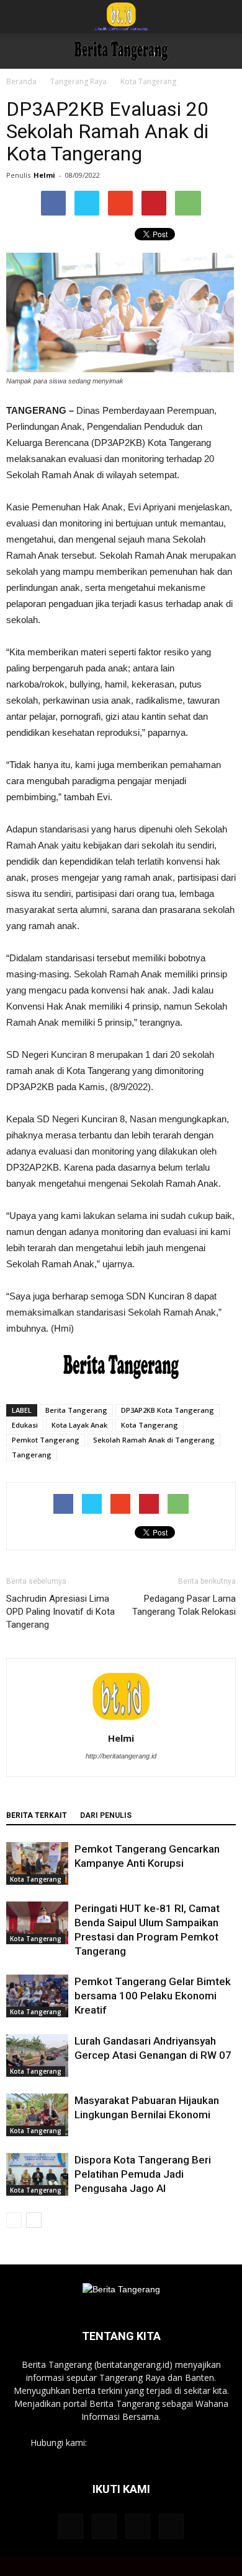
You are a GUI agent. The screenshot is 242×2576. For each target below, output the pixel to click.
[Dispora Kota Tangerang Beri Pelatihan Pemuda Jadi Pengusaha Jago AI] (37, 2174)
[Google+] (104, 2526)
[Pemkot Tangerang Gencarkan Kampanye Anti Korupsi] (37, 1863)
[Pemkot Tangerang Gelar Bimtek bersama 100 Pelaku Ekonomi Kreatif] (37, 1996)
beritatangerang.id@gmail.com (150, 2443)
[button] (225, 17)
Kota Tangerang (148, 81)
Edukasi (25, 1425)
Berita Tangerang (76, 1410)
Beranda (21, 81)
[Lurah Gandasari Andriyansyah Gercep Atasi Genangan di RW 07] (37, 2055)
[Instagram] (138, 2526)
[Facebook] (71, 2526)
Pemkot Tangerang (46, 1440)
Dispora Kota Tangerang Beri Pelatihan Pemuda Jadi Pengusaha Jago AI (143, 2174)
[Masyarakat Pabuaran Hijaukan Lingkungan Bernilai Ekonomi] (37, 2115)
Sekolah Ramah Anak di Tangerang (154, 1440)
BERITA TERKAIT (37, 1815)
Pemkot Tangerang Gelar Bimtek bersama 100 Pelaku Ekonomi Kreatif (153, 1996)
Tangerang (32, 1455)
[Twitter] (171, 2526)
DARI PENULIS (106, 1815)
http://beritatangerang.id (121, 1756)
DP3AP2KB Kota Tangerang (168, 1410)
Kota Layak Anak (79, 1425)
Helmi (44, 175)
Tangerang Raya (78, 81)
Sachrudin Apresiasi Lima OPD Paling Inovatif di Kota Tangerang (60, 1612)
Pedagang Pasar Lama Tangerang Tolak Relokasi (184, 1605)
